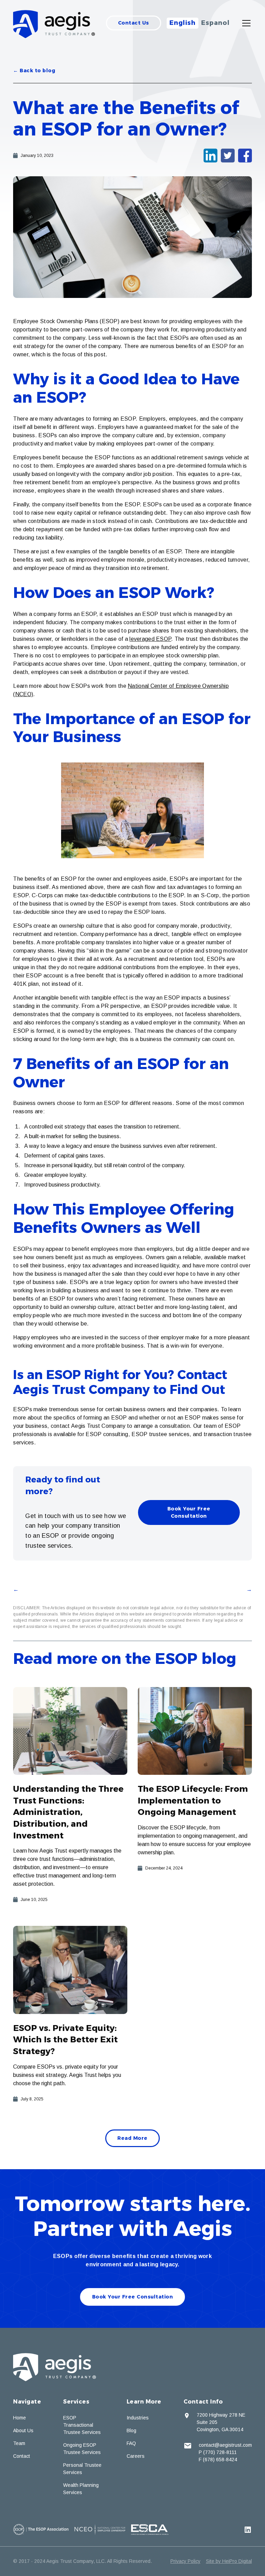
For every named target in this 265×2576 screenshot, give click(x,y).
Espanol (215, 23)
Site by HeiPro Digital (229, 2561)
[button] (245, 23)
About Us (23, 2430)
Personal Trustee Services (82, 2469)
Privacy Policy (185, 2561)
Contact (22, 2456)
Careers (136, 2456)
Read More (132, 2138)
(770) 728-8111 (220, 2452)
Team (19, 2443)
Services (76, 2402)
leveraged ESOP (150, 639)
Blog (131, 2430)
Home (19, 2418)
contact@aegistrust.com (225, 2445)
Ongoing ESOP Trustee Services (82, 2449)
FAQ (131, 2443)
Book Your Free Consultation (189, 1512)
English (183, 23)
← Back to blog (34, 71)
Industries (138, 2418)
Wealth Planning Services (81, 2489)
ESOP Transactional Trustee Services (82, 2425)
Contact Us (134, 23)
